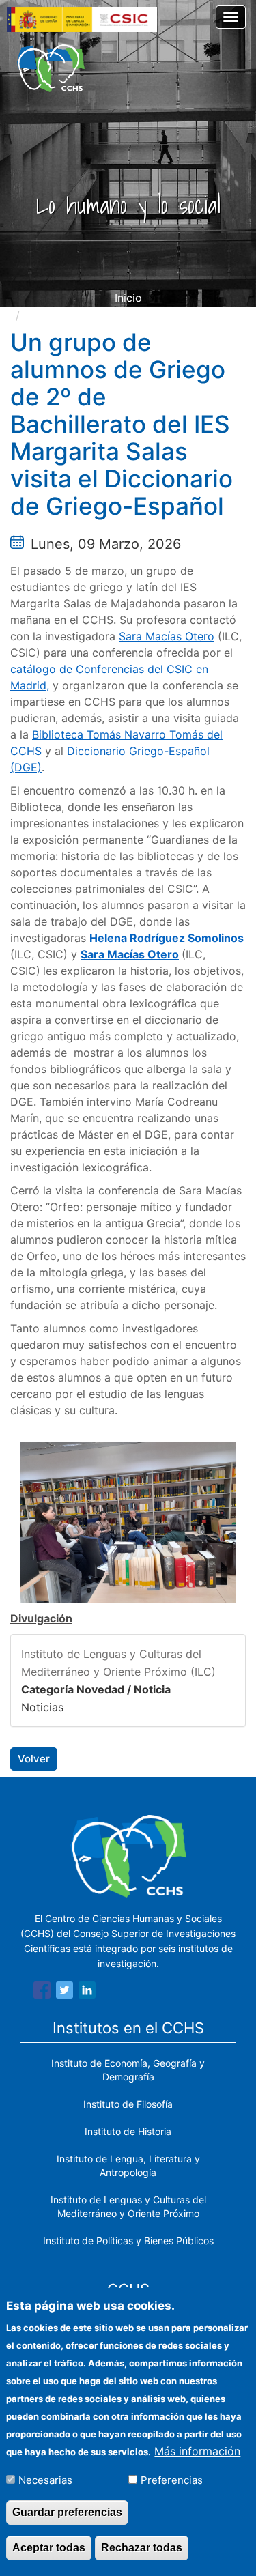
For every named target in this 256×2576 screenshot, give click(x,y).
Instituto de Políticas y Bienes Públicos (128, 2241)
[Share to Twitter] (65, 1992)
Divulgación (41, 1618)
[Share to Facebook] (42, 1992)
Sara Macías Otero (167, 636)
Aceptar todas (49, 2548)
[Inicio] (51, 68)
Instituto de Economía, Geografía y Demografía (128, 2070)
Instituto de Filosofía (128, 2104)
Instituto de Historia (128, 2131)
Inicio (128, 298)
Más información (197, 2451)
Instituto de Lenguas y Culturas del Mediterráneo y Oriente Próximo (128, 2206)
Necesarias (45, 2480)
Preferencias (172, 2480)
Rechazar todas (142, 2548)
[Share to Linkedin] (87, 1992)
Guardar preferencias (67, 2512)
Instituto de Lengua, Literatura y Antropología (128, 2165)
